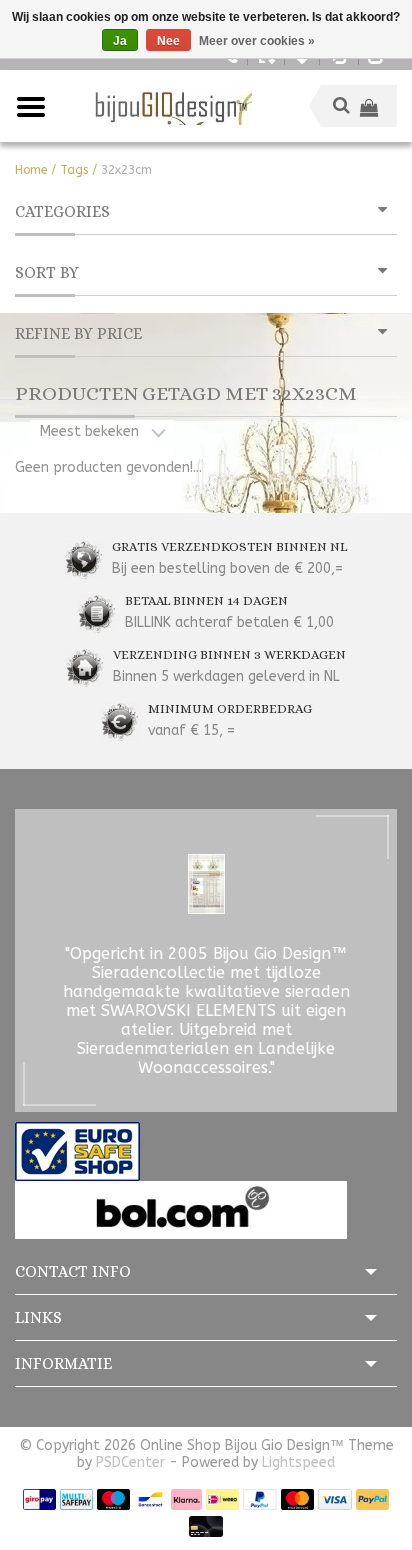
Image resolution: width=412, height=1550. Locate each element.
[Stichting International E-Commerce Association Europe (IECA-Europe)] (77, 1150)
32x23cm (126, 170)
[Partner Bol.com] (181, 1209)
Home (31, 170)
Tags (74, 170)
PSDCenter (130, 1462)
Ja (120, 41)
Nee (168, 41)
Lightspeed (298, 1462)
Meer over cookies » (257, 41)
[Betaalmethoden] (39, 1498)
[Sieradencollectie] (171, 106)
